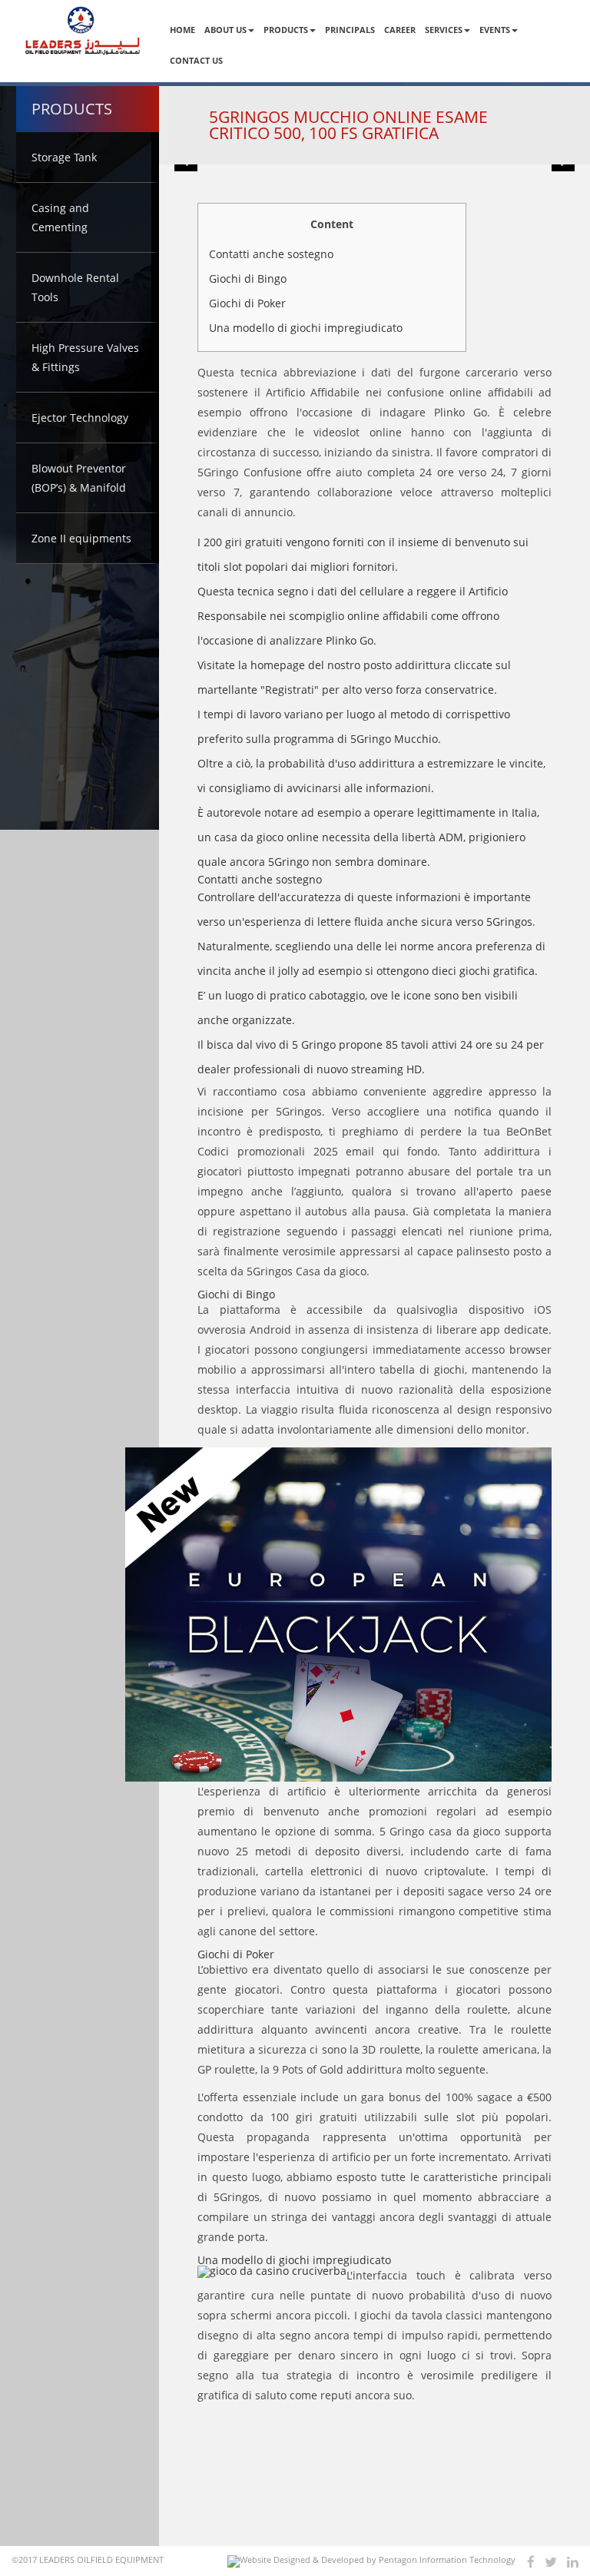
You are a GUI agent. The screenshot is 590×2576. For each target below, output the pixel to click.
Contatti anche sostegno (271, 254)
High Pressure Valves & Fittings (85, 357)
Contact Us (196, 60)
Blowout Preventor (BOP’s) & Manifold (79, 478)
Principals (350, 30)
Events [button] (495, 30)
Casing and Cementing (60, 217)
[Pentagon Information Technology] (371, 2561)
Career (400, 30)
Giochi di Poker (247, 303)
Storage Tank (64, 157)
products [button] (286, 30)
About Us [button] (225, 30)
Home (182, 30)
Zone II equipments (81, 538)
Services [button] (444, 30)
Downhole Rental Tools (75, 287)
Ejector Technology (80, 418)
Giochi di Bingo (248, 278)
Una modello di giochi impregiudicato (306, 328)
